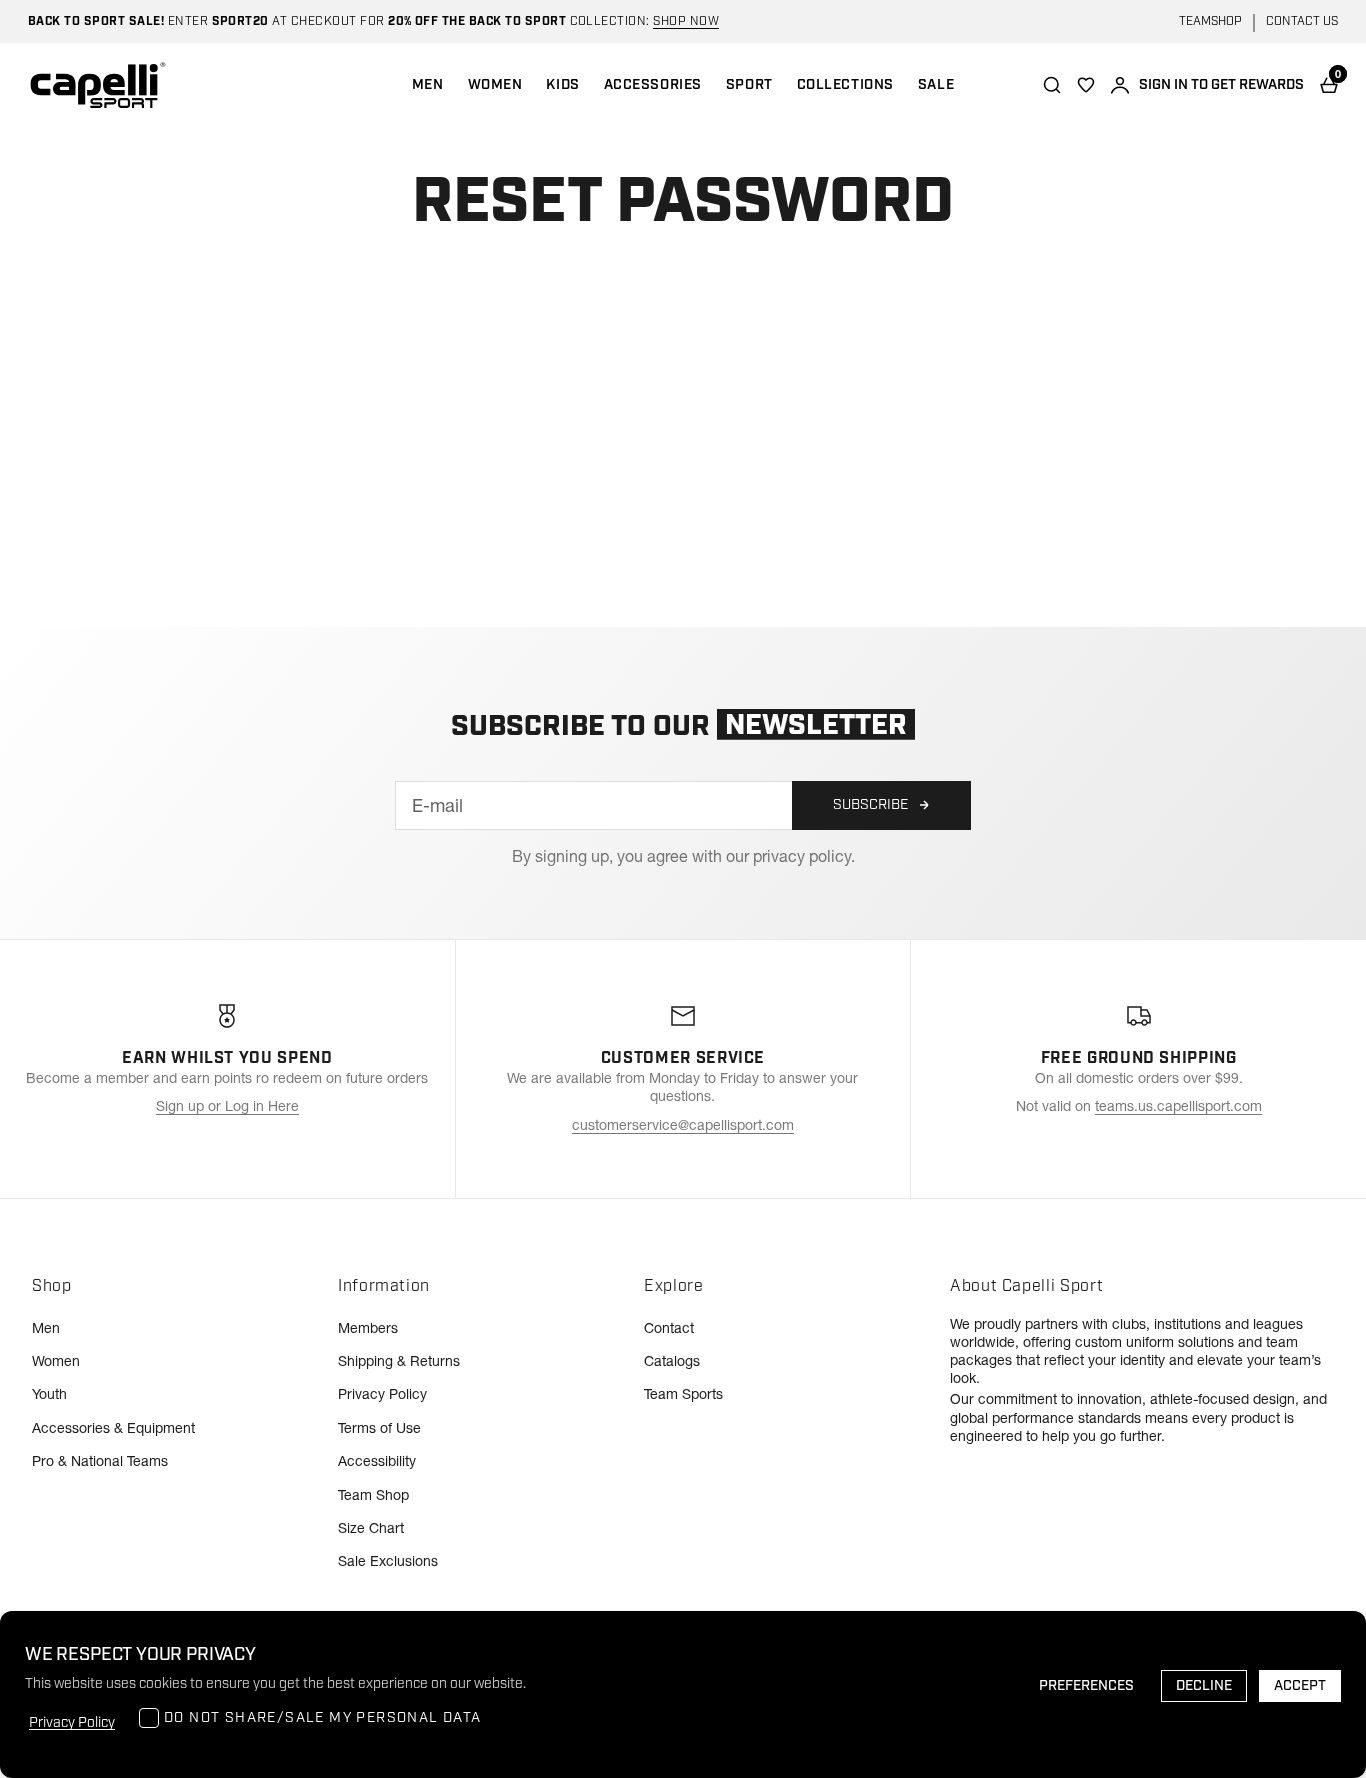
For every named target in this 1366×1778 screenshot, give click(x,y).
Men (46, 1328)
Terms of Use (379, 1428)
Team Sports (683, 1394)
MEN (428, 85)
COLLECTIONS (845, 85)
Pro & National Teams (100, 1461)
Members (368, 1328)
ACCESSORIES (653, 85)
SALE (936, 85)
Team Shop (373, 1495)
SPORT (749, 85)
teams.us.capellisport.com (1178, 1106)
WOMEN (495, 85)
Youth (49, 1394)
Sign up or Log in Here (227, 1106)
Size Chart (371, 1528)
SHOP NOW (686, 21)
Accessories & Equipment (113, 1428)
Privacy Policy (382, 1394)
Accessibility (377, 1461)
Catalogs (672, 1361)
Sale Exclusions (388, 1561)
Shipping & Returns (399, 1361)
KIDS (562, 85)
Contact (669, 1328)
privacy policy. (804, 856)
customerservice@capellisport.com (683, 1125)
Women (56, 1361)
